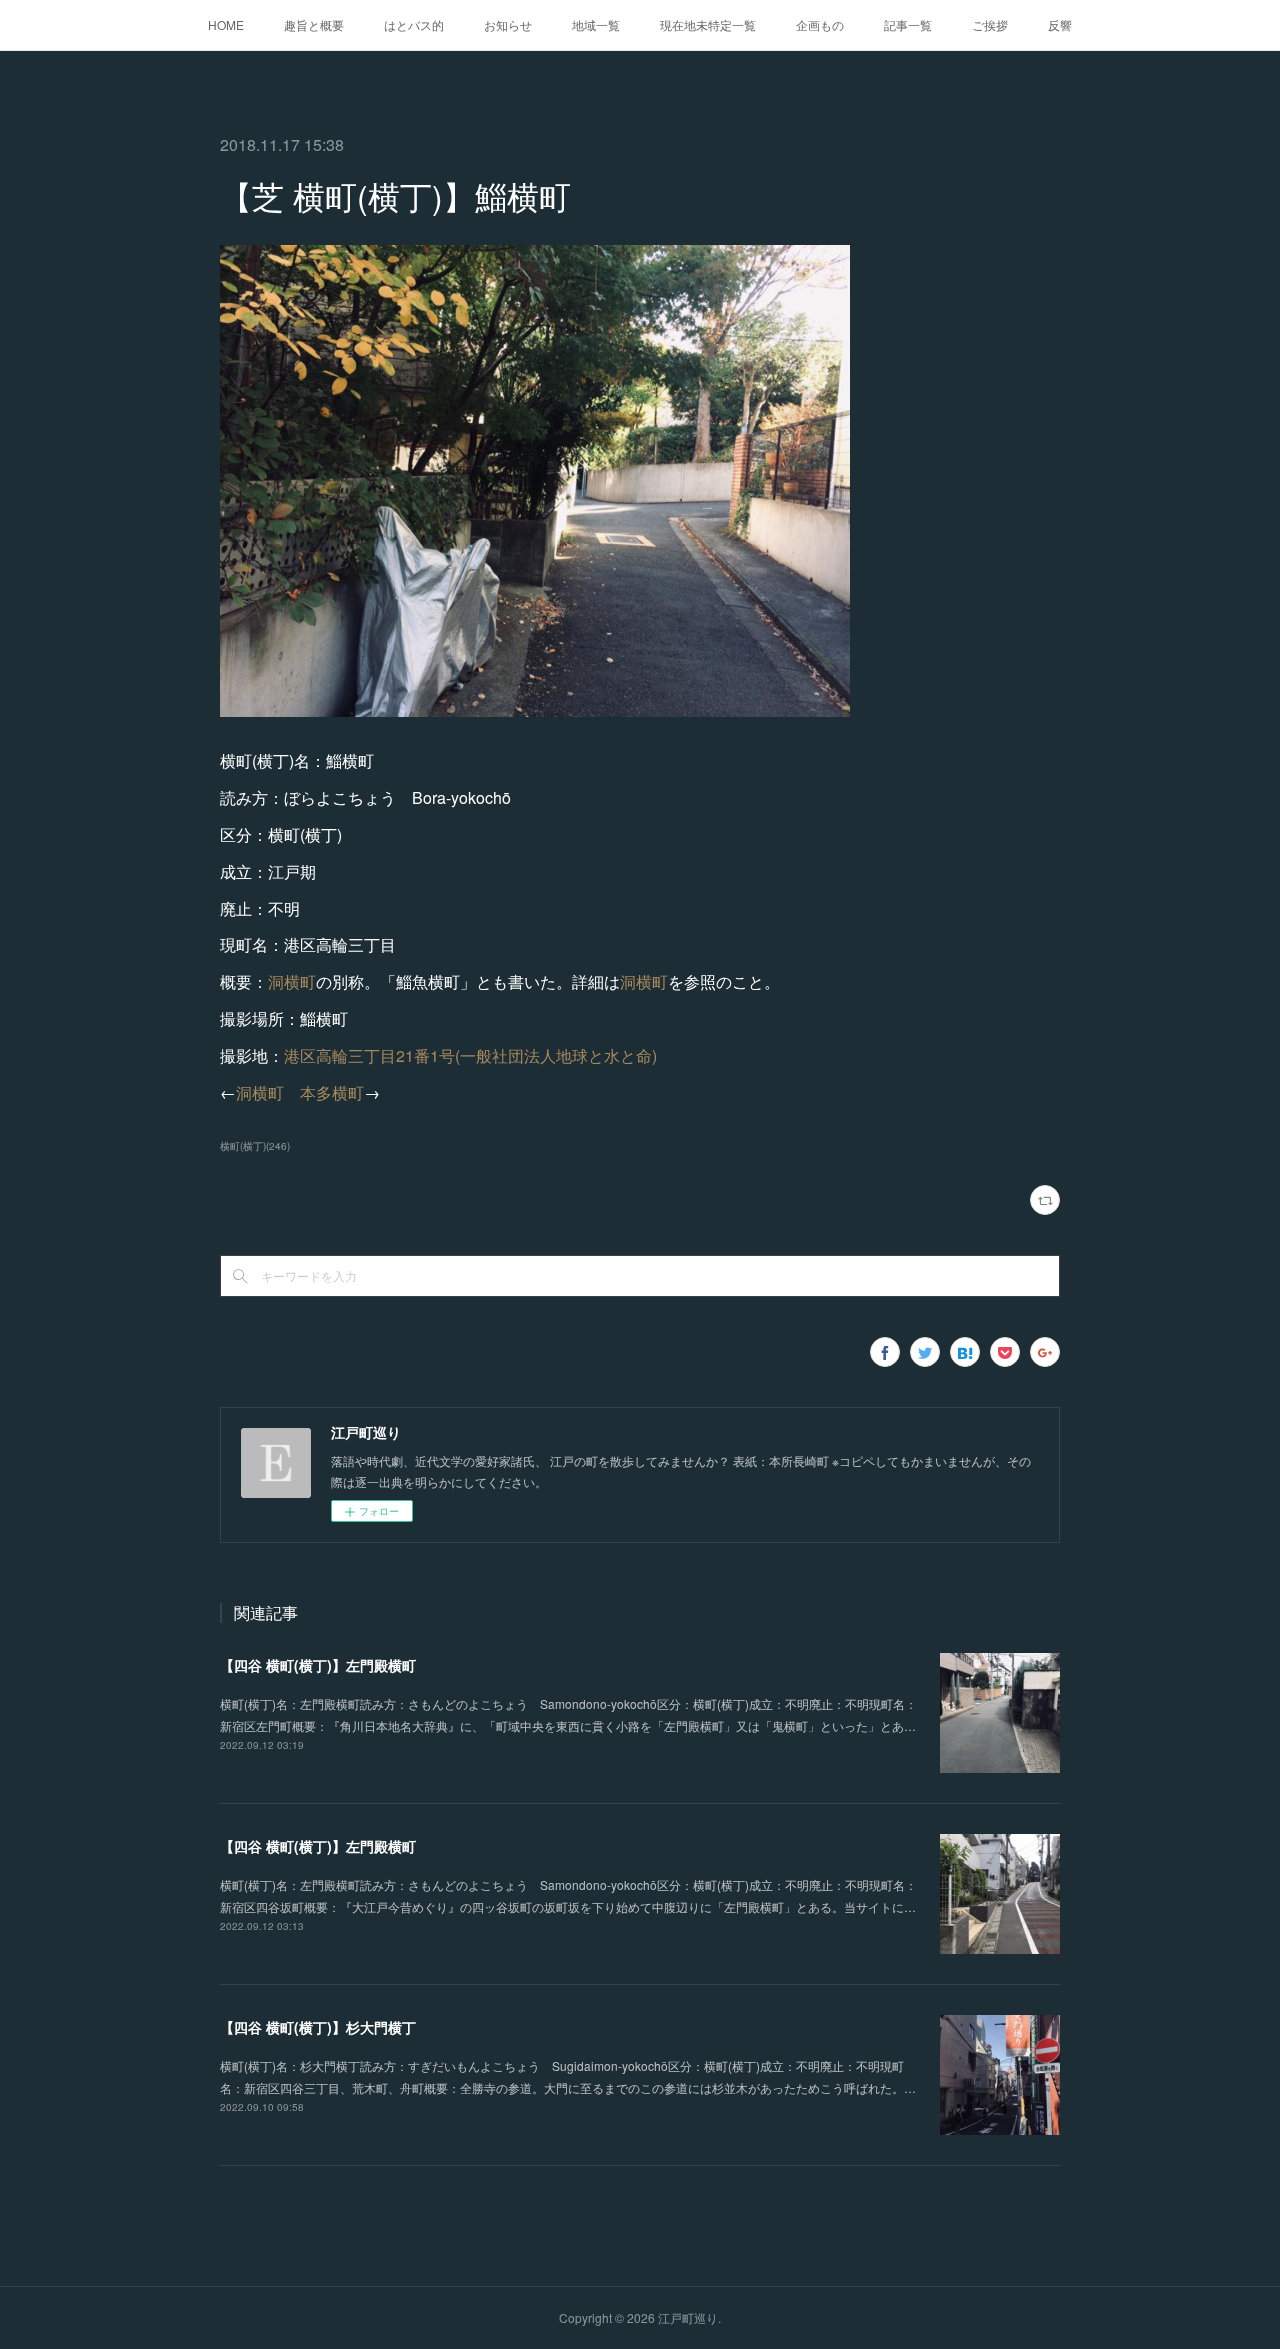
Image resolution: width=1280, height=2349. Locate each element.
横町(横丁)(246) (255, 1146)
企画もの (820, 24)
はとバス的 (414, 24)
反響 (1060, 24)
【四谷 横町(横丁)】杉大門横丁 (318, 2027)
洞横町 (292, 981)
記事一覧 (908, 24)
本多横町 (332, 1092)
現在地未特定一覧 (708, 24)
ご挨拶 (990, 24)
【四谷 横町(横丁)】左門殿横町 (318, 1665)
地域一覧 (596, 24)
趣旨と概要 (314, 24)
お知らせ (508, 24)
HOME (226, 24)
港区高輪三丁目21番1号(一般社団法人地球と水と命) (470, 1055)
